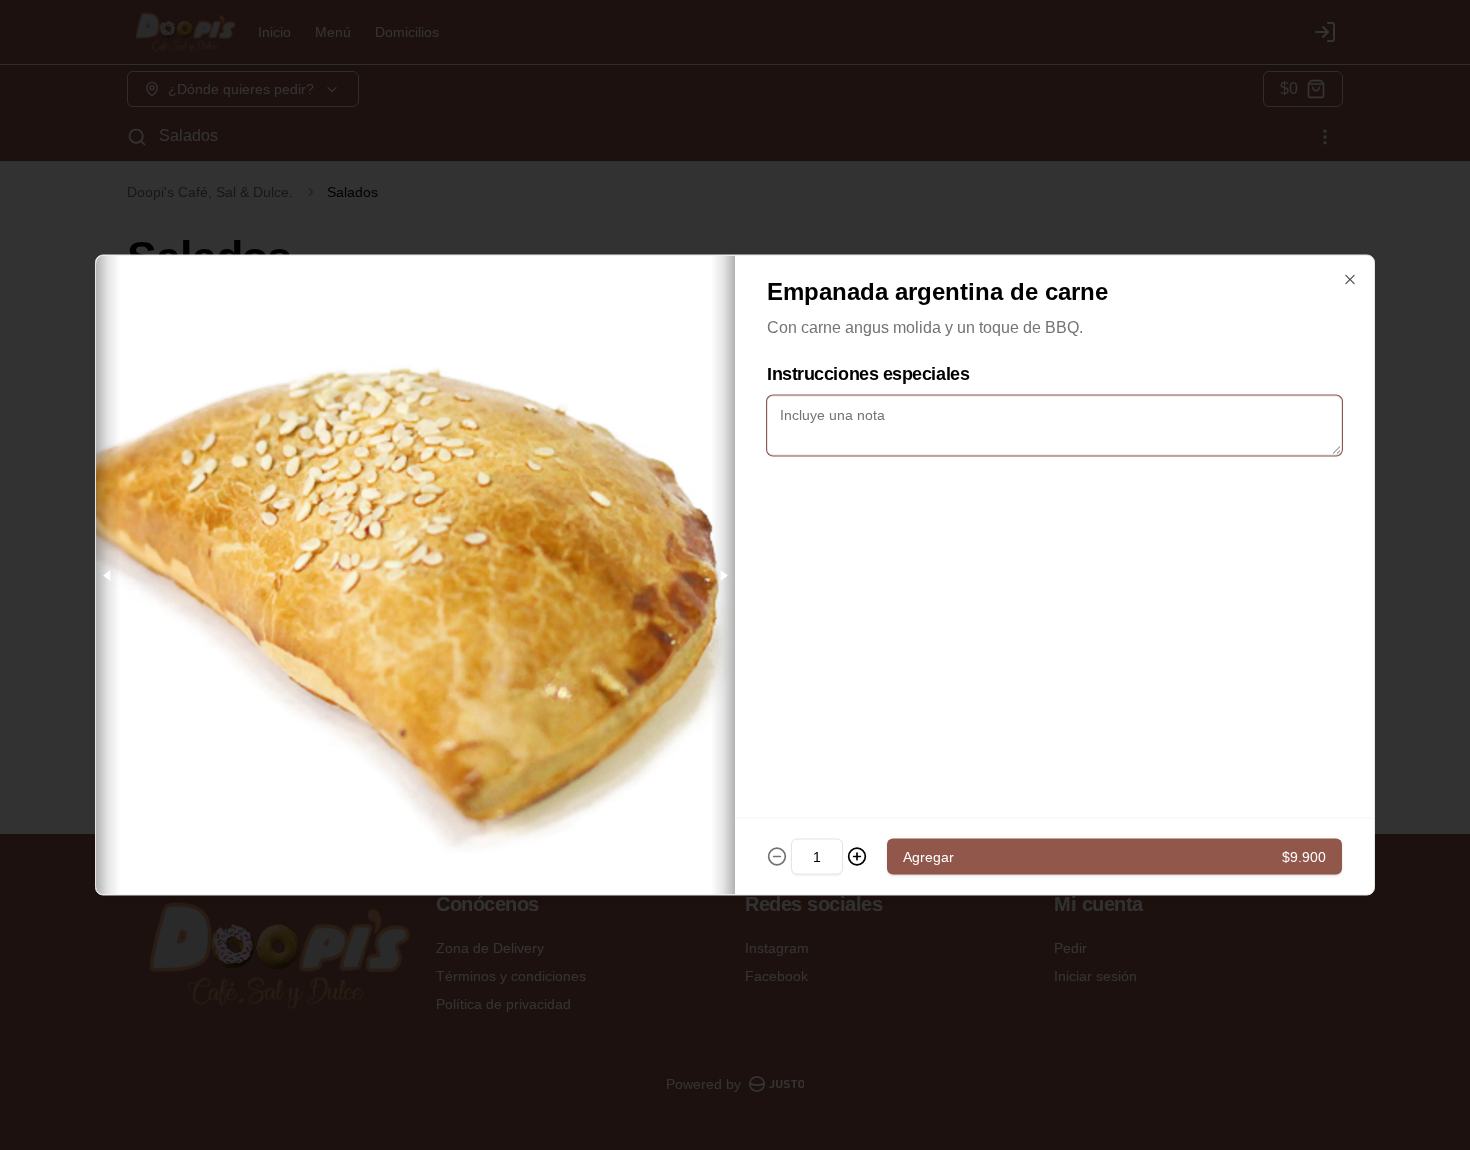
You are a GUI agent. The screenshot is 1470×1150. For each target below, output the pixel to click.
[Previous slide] (108, 575)
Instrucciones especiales (868, 374)
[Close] (1350, 280)
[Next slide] (723, 575)
